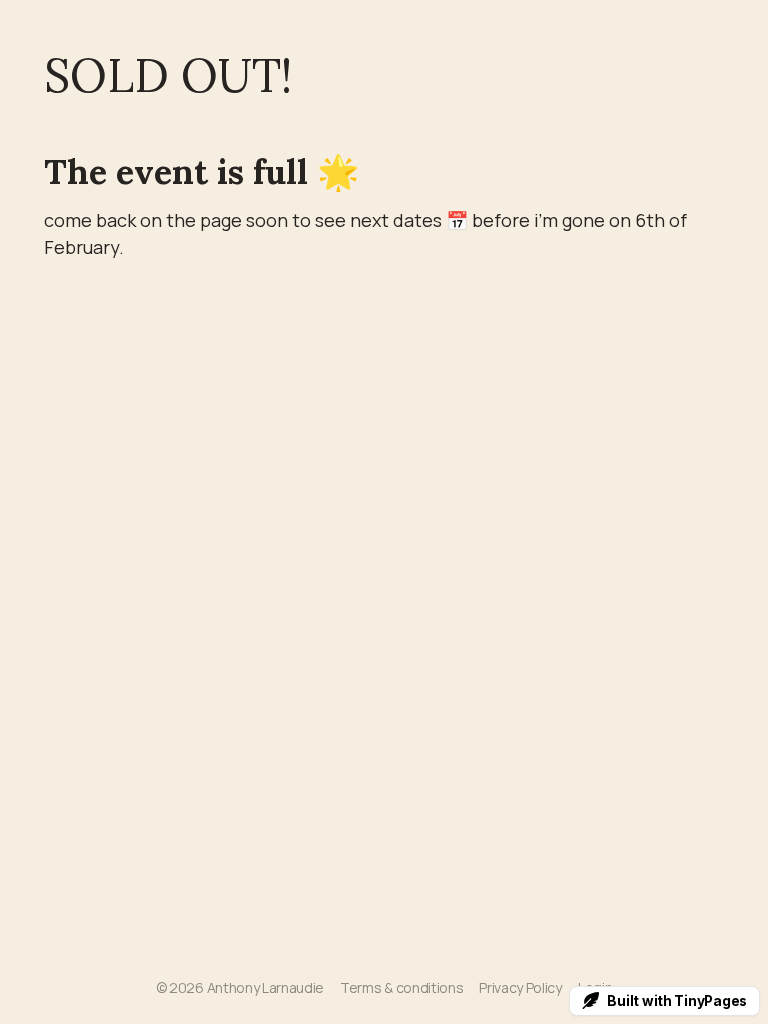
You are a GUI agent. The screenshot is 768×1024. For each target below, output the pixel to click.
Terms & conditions (401, 987)
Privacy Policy (520, 987)
